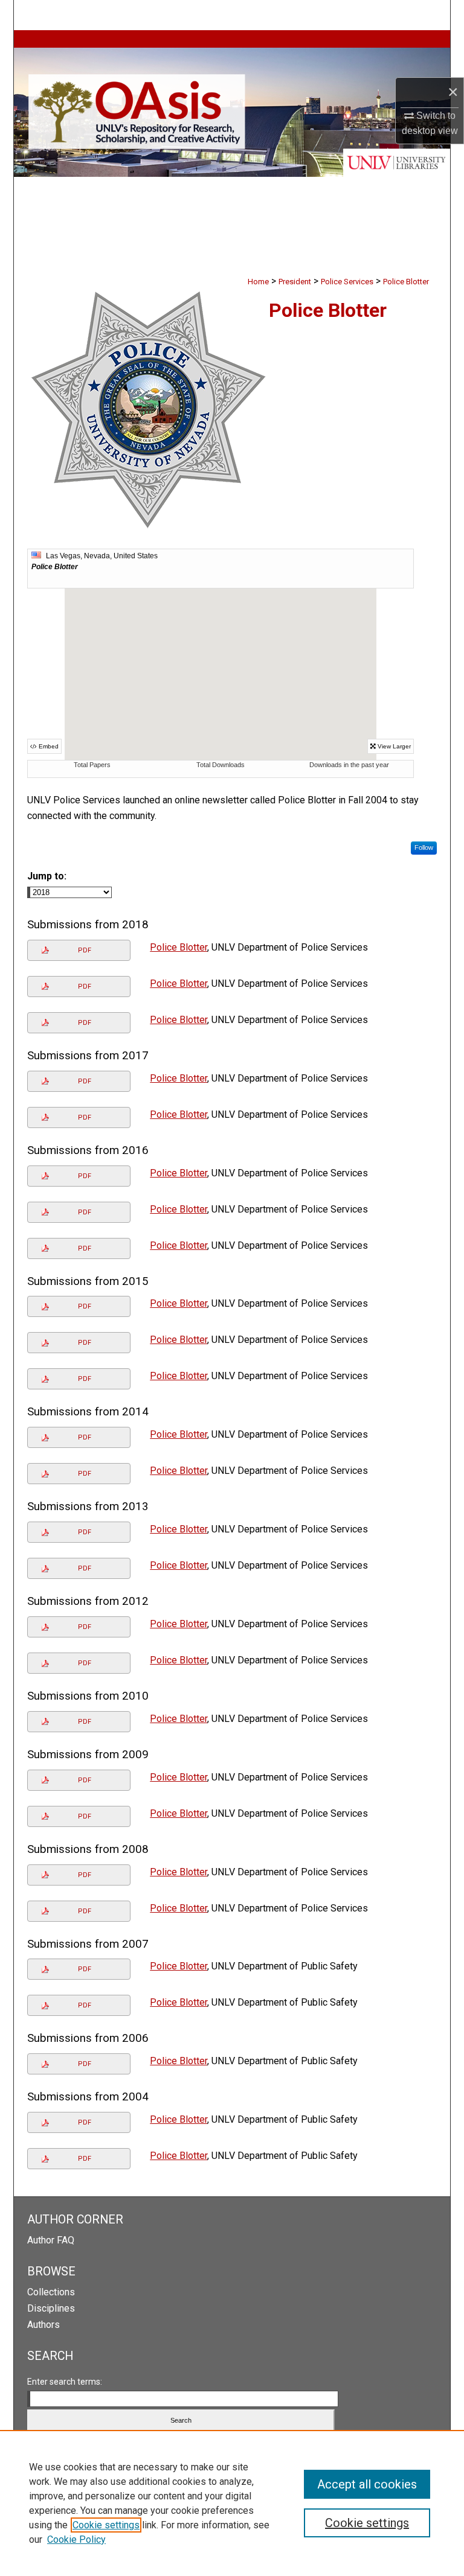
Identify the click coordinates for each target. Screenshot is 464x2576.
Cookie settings (106, 2525)
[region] (232, 2503)
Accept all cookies (367, 2484)
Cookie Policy (76, 2539)
